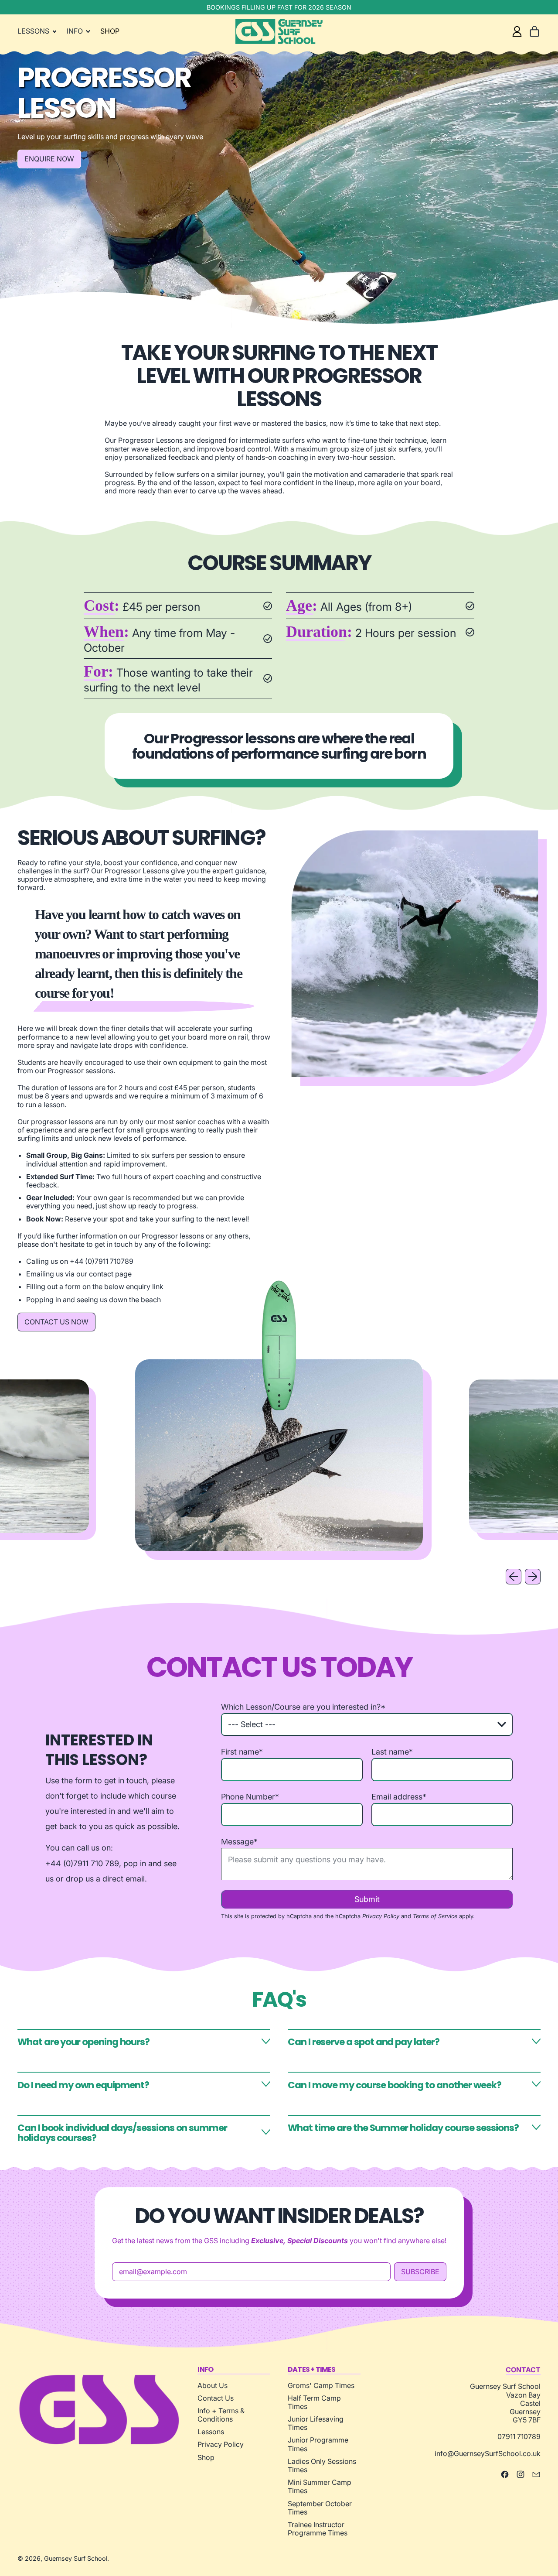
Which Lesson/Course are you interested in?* (303, 1707)
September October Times (320, 2508)
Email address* (399, 1797)
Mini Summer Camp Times (320, 2486)
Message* (239, 1842)
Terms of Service (435, 1916)
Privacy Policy (381, 1916)
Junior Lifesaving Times (316, 2423)
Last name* (392, 1752)
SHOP (110, 31)
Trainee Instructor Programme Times (318, 2529)
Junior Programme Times (318, 2444)
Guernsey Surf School (76, 2558)
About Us (213, 2385)
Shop (206, 2457)
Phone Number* (250, 1797)
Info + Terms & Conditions (221, 2415)
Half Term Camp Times (314, 2402)
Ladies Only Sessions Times (322, 2465)
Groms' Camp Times (321, 2385)
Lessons (211, 2432)
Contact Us (216, 2398)
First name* (242, 1752)
